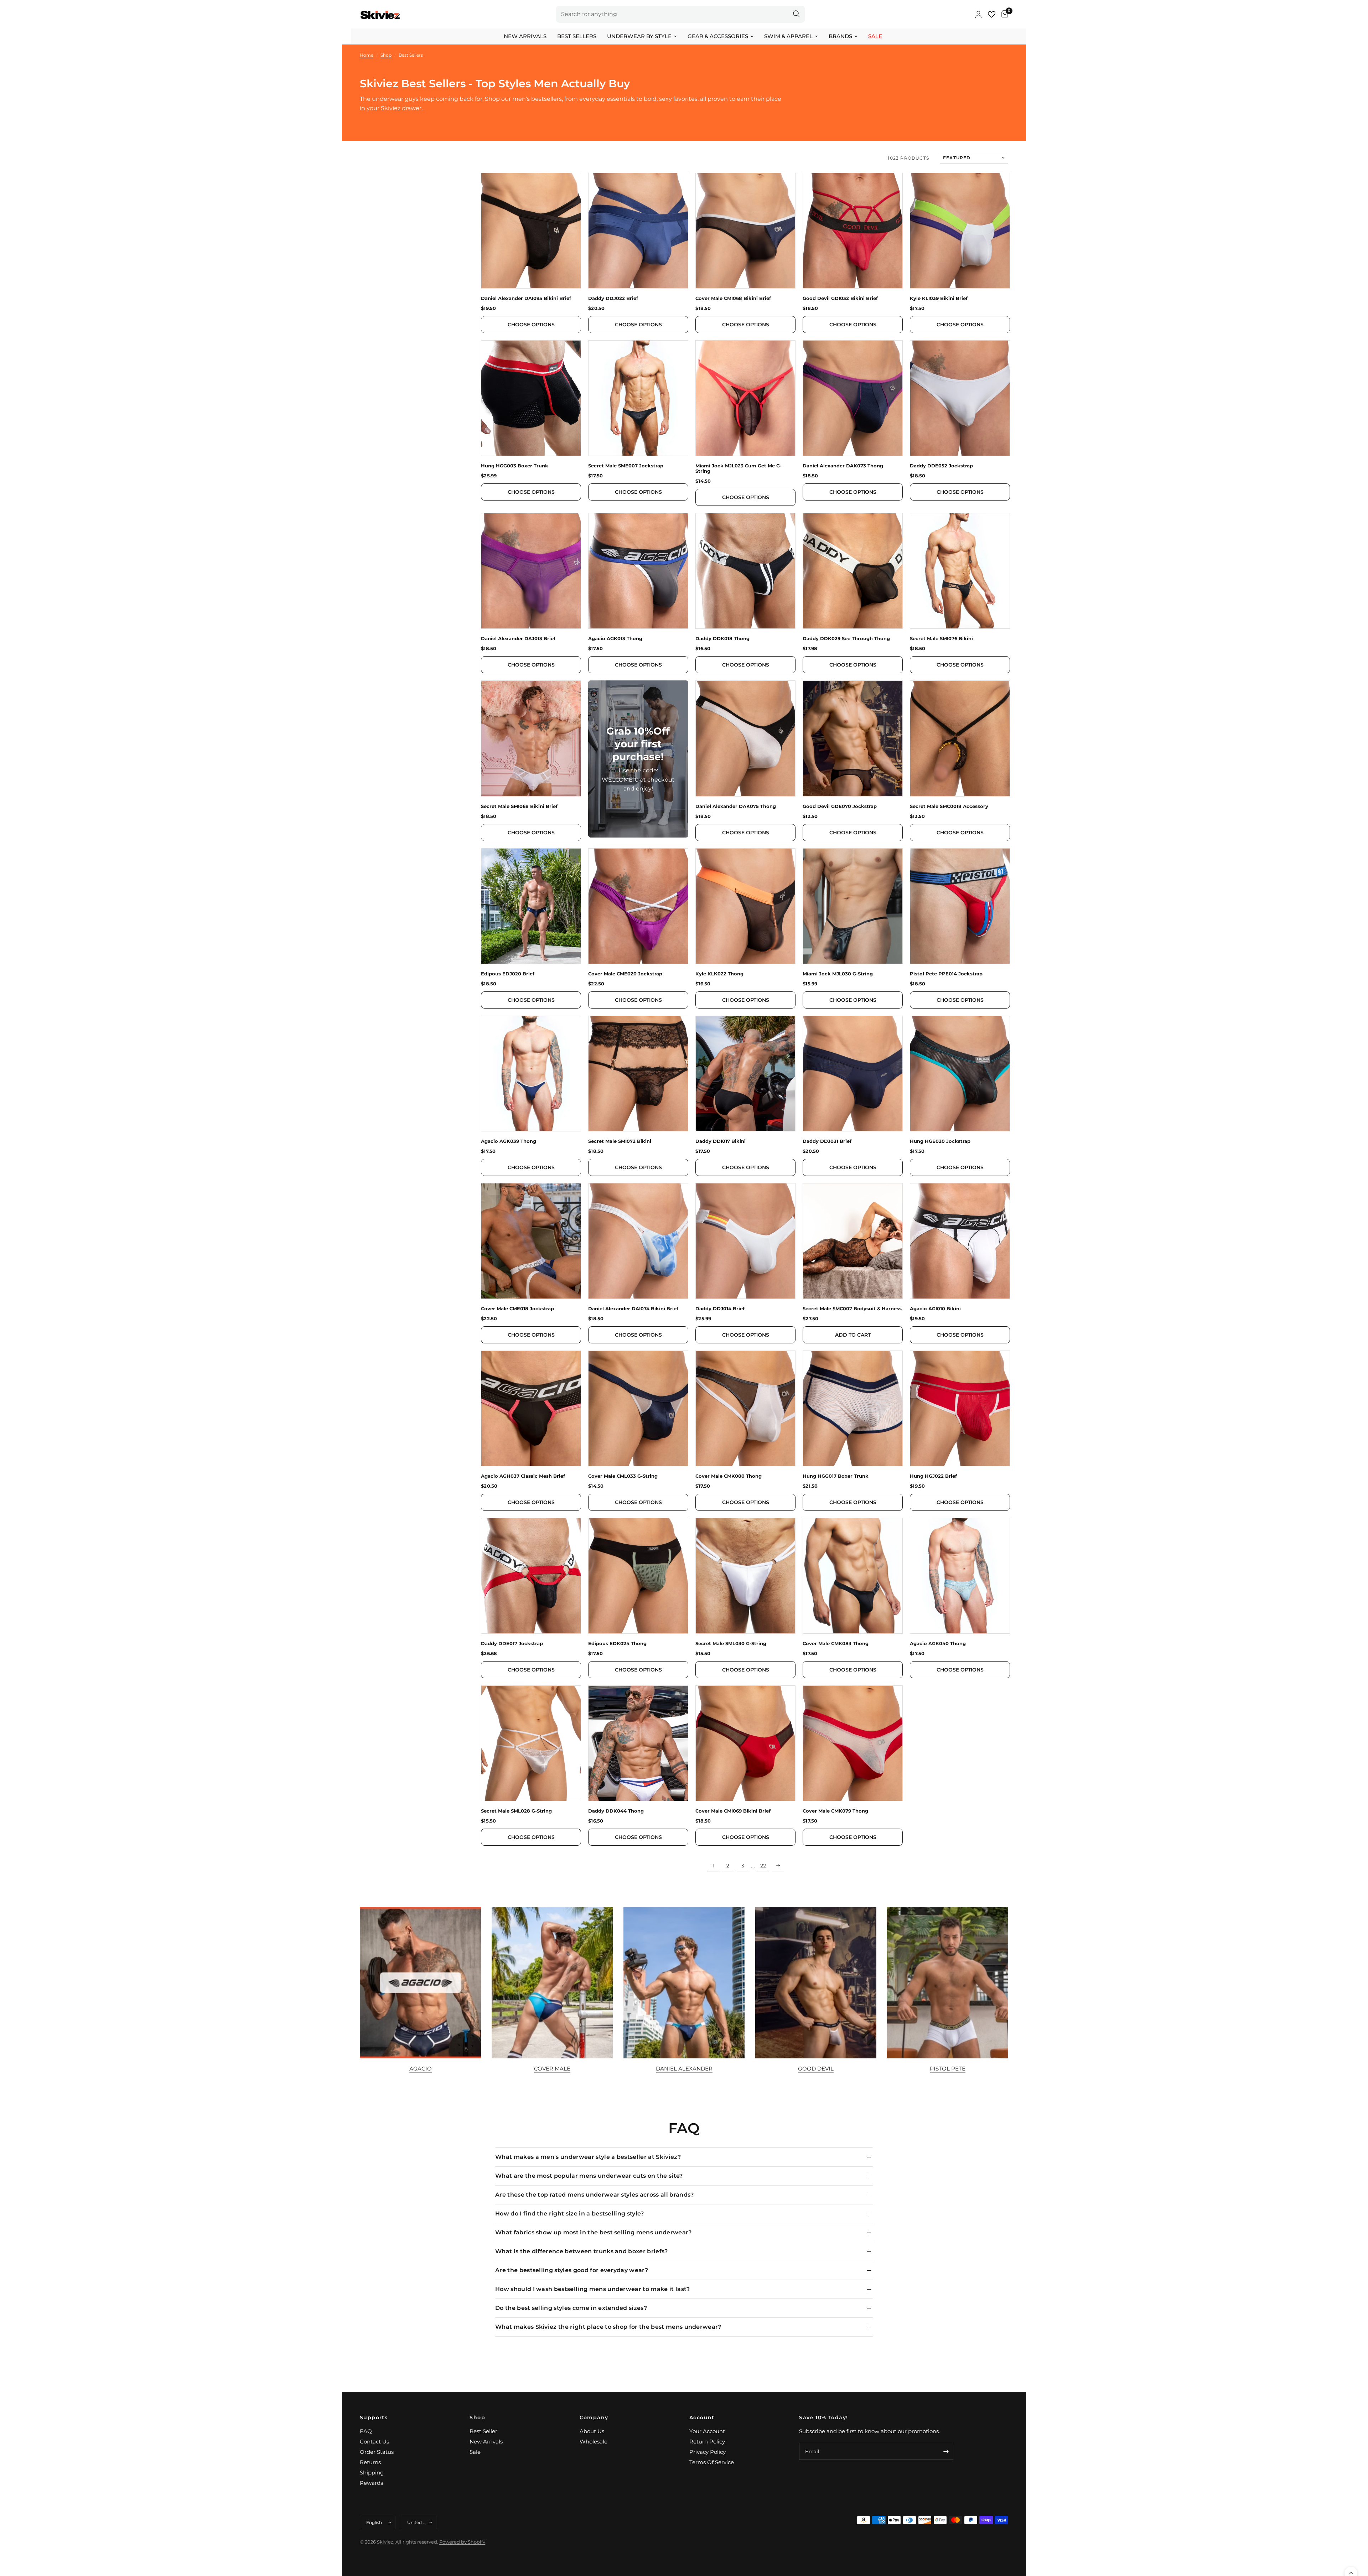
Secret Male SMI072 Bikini (620, 1141)
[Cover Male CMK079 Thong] (853, 1743)
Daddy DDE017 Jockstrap (512, 1644)
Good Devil (816, 2069)
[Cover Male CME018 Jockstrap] (531, 1241)
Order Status (377, 2452)
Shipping (372, 2473)
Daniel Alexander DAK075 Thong (736, 806)
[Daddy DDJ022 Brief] (638, 231)
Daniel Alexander (684, 2069)
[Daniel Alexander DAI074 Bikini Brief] (638, 1241)
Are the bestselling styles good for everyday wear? (572, 2270)
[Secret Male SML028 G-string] (531, 1743)
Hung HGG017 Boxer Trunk (836, 1476)
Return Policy (707, 2442)
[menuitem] (525, 36)
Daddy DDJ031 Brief (827, 1141)
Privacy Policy (708, 2452)
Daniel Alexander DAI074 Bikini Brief (633, 1309)
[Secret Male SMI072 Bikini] (638, 1074)
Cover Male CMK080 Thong (729, 1476)
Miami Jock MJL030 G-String (838, 974)
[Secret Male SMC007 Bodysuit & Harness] (853, 1241)
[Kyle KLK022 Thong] (745, 906)
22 (763, 1866)
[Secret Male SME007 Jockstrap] (638, 398)
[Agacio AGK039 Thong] (531, 1074)
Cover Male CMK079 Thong (835, 1811)
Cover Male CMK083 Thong (836, 1644)
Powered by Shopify (462, 2542)
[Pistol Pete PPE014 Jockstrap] (960, 906)
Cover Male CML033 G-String (623, 1476)
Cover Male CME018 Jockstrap (517, 1309)
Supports (374, 2417)
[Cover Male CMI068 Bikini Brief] (745, 231)
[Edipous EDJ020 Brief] (531, 906)
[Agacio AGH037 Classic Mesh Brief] (531, 1408)
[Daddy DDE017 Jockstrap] (531, 1576)
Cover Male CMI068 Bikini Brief (733, 298)
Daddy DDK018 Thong (722, 639)
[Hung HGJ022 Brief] (960, 1408)
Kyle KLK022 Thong (719, 974)
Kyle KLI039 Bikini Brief (939, 298)
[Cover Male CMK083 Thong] (853, 1576)
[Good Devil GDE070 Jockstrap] (853, 738)
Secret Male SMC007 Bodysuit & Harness (852, 1309)
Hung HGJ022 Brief (933, 1476)
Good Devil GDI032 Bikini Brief (840, 298)
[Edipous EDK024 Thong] (638, 1576)
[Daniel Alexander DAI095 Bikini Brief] (531, 231)
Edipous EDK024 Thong (617, 1644)
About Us (592, 2431)
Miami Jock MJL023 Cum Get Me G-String (739, 468)
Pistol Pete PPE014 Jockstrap (946, 974)
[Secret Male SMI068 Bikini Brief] (531, 738)
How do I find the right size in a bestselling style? (570, 2214)
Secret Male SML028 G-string (516, 1811)
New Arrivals (525, 36)
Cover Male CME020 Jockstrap (625, 974)
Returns (370, 2462)
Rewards (371, 2483)
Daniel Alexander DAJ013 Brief (518, 639)
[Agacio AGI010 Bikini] (960, 1241)
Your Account (707, 2431)
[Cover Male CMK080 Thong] (745, 1408)
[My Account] (978, 14)
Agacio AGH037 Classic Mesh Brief (523, 1476)
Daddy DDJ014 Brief (720, 1309)
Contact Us (374, 2442)
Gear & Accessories (718, 36)
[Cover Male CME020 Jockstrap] (638, 906)
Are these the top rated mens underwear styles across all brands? (594, 2195)
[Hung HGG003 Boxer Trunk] (531, 398)
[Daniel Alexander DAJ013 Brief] (531, 571)
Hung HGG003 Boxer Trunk (515, 466)
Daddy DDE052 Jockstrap (941, 466)
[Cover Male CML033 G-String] (638, 1408)
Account (702, 2417)
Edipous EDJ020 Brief (508, 974)
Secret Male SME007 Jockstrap (626, 466)
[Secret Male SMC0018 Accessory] (960, 738)
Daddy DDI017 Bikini (721, 1141)
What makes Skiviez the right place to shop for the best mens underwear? (608, 2327)
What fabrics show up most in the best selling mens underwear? (594, 2232)
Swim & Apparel (788, 36)
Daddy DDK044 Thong (616, 1811)
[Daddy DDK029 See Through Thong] (853, 571)
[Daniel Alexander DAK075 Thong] (745, 738)
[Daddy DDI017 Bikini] (745, 1074)
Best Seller (483, 2431)
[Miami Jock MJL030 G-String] (853, 906)
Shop (477, 2417)
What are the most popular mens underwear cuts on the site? (589, 2176)
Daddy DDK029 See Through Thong (846, 639)
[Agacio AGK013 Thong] (638, 571)
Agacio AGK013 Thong (615, 639)
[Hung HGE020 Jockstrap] (960, 1074)
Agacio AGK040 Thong (938, 1644)
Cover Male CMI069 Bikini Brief (733, 1811)
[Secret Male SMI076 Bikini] (960, 571)
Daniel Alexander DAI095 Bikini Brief (526, 298)
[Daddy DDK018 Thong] (745, 571)
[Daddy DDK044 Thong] (638, 1743)
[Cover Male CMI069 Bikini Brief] (745, 1743)
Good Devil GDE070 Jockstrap (840, 806)
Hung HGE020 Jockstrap (940, 1141)
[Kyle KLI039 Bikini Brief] (960, 231)
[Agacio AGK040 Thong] (960, 1576)
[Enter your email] (946, 2451)
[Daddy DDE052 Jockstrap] (960, 398)
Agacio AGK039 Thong (509, 1141)
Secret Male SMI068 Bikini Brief (519, 806)
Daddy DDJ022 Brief (613, 298)
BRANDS (840, 36)
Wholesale (594, 2442)
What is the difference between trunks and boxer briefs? (582, 2251)
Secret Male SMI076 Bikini (941, 639)
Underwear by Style (639, 36)
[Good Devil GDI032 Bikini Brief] (853, 231)
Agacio (421, 2069)
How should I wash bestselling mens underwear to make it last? (593, 2289)
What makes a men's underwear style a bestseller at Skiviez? (588, 2157)
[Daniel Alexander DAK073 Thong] (853, 398)
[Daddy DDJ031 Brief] (853, 1074)
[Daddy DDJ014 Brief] (745, 1241)
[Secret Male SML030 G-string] (745, 1576)
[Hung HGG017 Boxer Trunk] (853, 1408)
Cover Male (552, 2069)
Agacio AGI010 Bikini (935, 1309)
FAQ (366, 2431)
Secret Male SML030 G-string (731, 1644)
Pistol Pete (948, 2069)
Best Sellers (577, 36)
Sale (875, 36)
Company (594, 2417)
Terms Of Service (712, 2462)
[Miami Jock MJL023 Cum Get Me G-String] (745, 398)
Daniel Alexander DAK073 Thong (843, 466)
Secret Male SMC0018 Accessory (949, 806)
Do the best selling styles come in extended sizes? (571, 2308)
